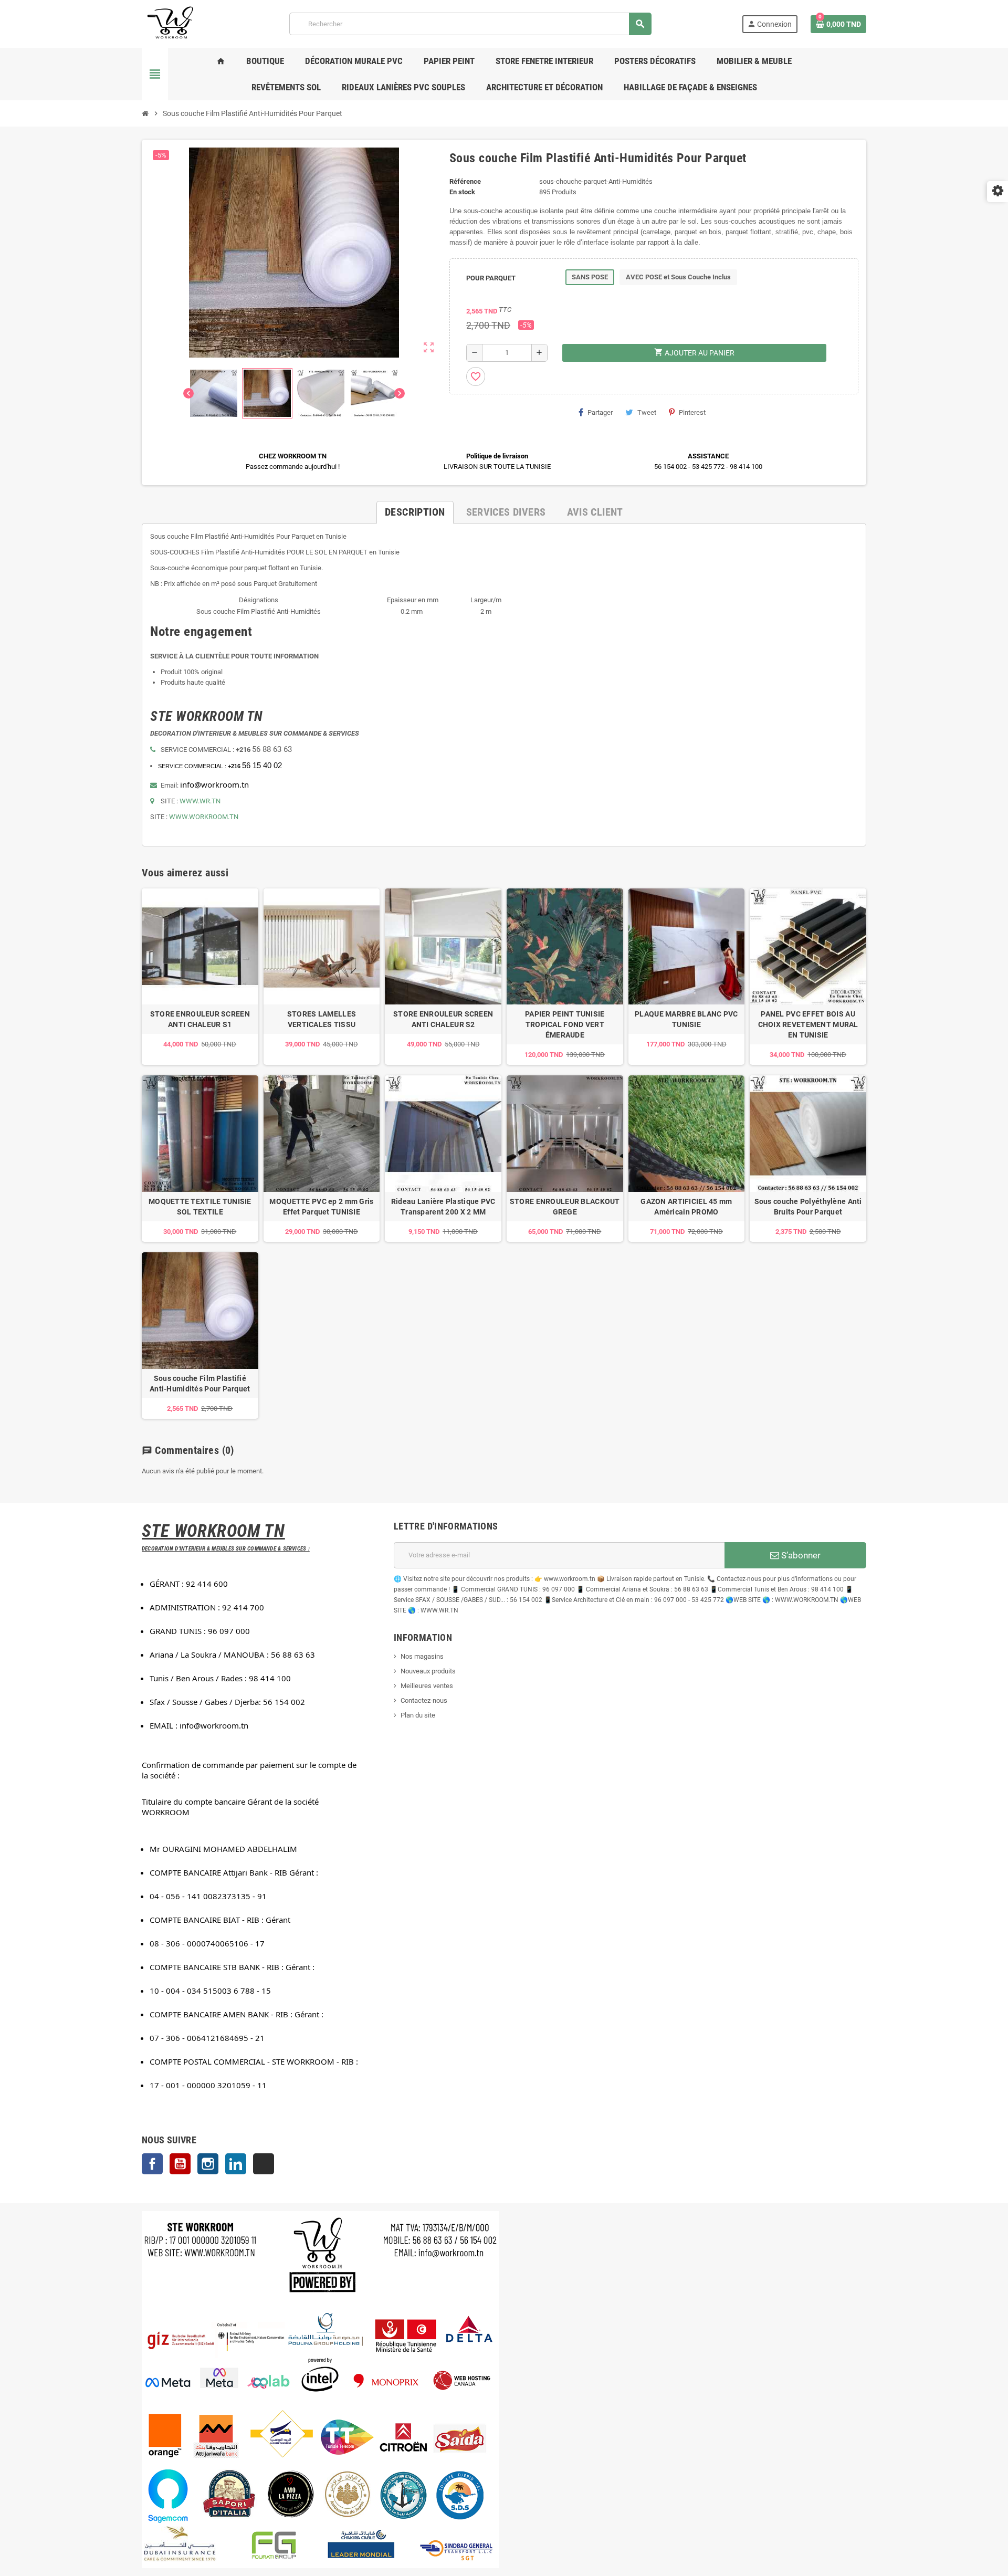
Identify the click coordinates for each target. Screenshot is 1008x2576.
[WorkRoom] (171, 23)
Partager (600, 412)
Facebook (152, 2164)
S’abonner (800, 1555)
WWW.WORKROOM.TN (204, 817)
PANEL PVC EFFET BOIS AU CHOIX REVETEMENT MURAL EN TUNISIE (808, 1024)
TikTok (264, 2164)
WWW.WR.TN (200, 801)
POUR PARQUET (491, 278)
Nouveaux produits (428, 1671)
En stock (462, 192)
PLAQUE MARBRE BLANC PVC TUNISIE (686, 1019)
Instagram (208, 2164)
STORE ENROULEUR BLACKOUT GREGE (565, 1207)
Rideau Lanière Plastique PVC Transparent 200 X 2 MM (443, 1207)
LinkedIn (236, 2164)
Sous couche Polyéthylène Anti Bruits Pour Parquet (808, 1207)
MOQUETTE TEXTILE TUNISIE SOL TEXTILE (200, 1207)
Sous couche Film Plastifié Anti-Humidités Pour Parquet (200, 1384)
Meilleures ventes (427, 1686)
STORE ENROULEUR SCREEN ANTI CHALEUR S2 (443, 1019)
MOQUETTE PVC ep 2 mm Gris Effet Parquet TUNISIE (321, 1207)
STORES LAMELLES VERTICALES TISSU (322, 1019)
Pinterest (692, 412)
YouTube (180, 2164)
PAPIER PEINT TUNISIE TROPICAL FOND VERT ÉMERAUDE (565, 1024)
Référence (465, 181)
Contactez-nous (424, 1700)
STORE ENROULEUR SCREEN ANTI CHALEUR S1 (200, 1019)
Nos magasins (422, 1656)
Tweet (647, 412)
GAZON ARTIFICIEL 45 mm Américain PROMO (686, 1207)
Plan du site (418, 1715)
